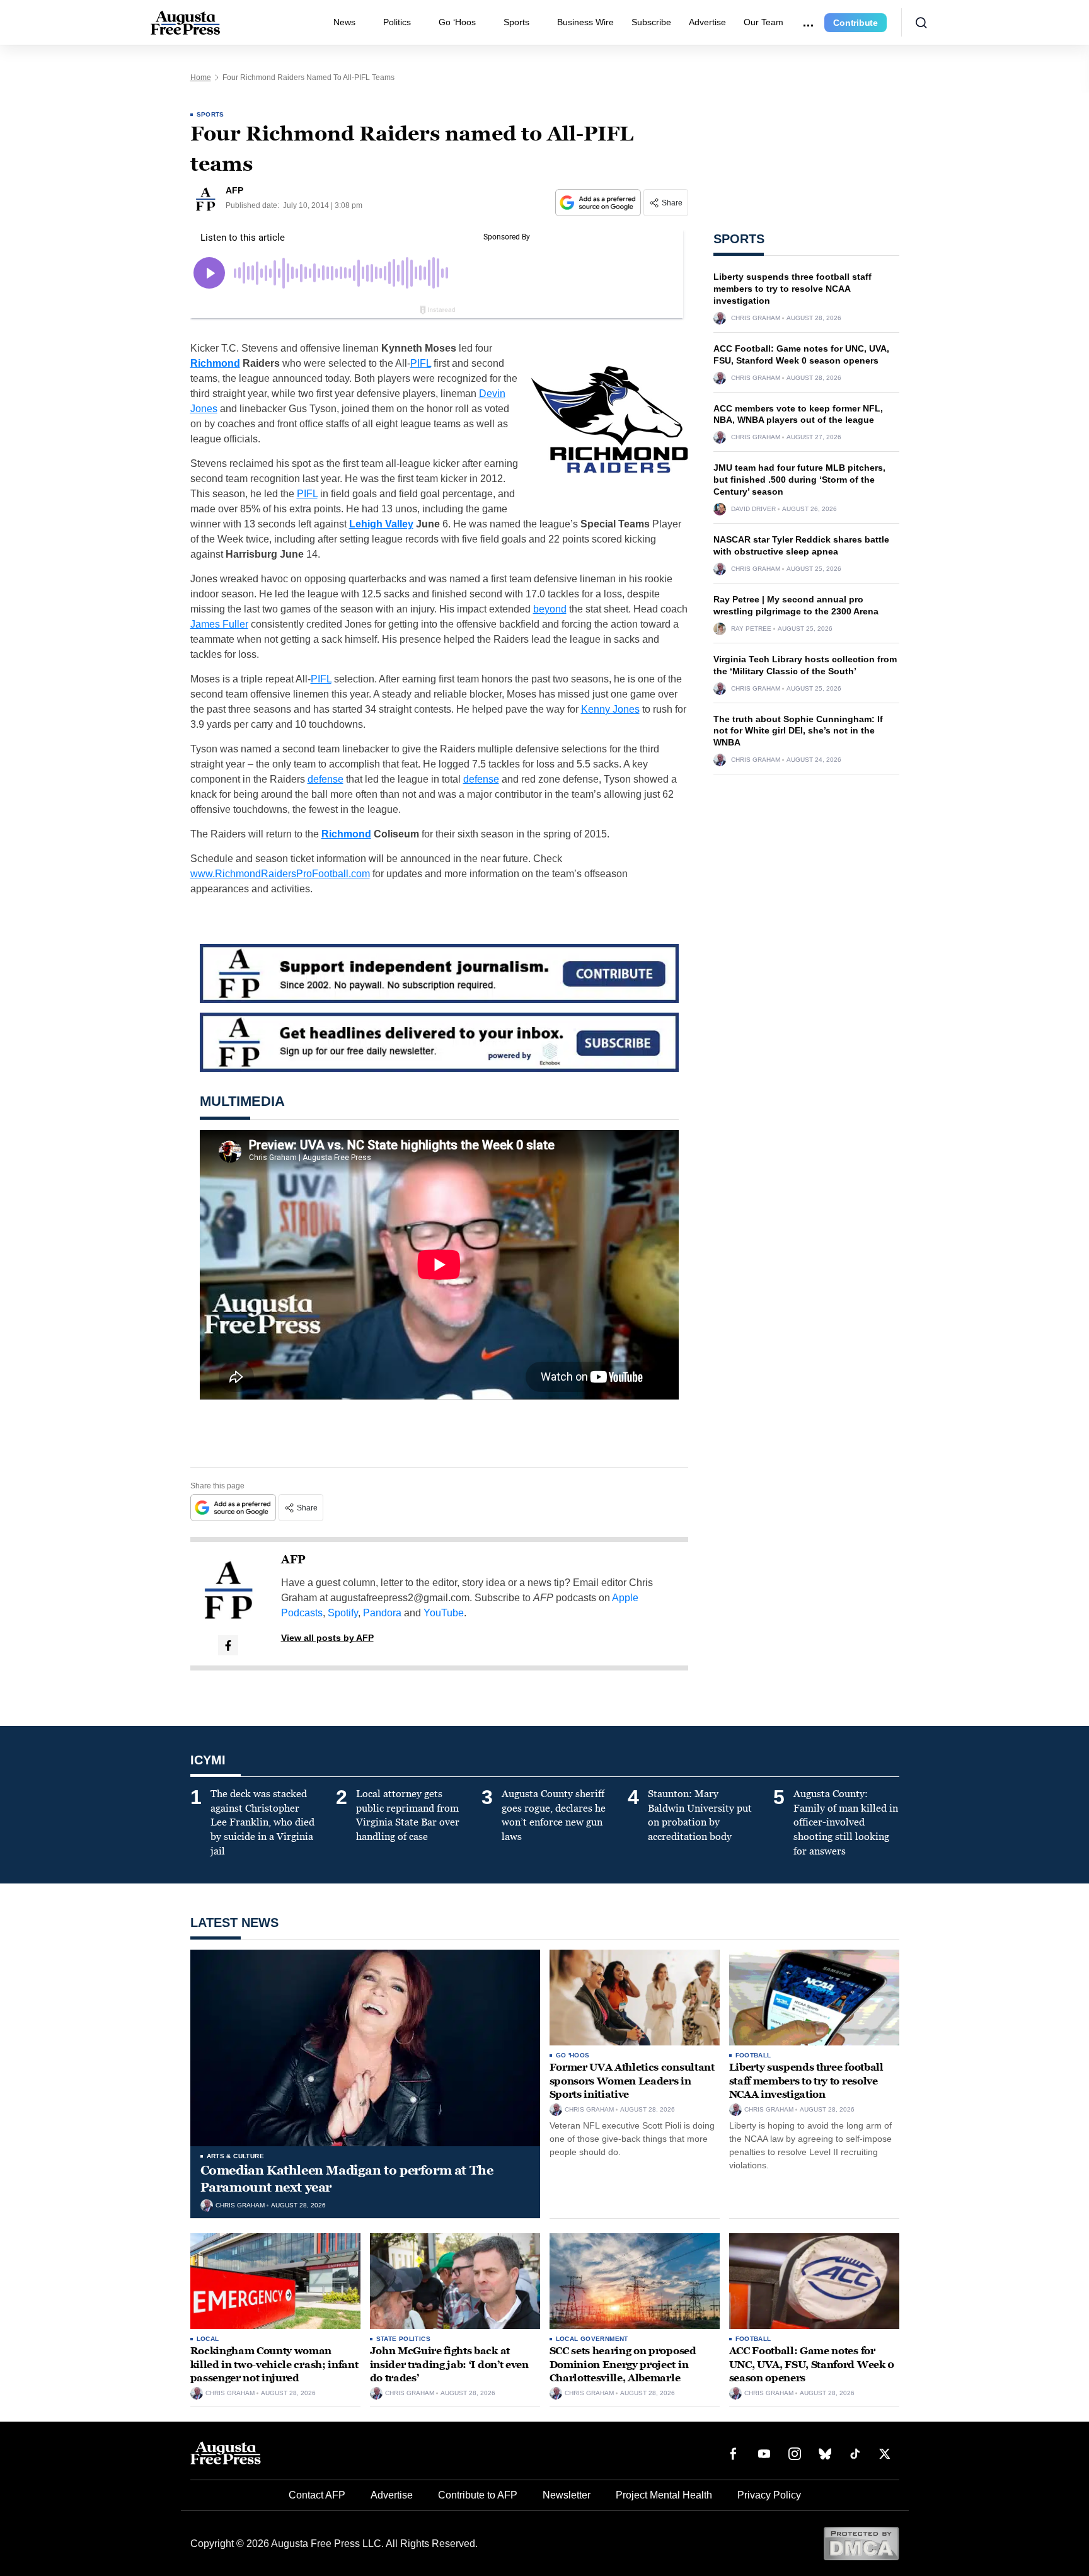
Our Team (763, 22)
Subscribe (651, 22)
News (344, 22)
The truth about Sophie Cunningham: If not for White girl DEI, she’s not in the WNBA (798, 731)
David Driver (753, 509)
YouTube (444, 1613)
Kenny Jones (610, 709)
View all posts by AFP (327, 1638)
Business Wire (585, 22)
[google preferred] (599, 203)
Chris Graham (756, 318)
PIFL (421, 363)
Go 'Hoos (573, 2055)
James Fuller (219, 624)
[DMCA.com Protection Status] (861, 2543)
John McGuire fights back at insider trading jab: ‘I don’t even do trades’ (449, 2364)
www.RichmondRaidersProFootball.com (280, 874)
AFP (293, 1560)
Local (208, 2339)
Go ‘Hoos (457, 22)
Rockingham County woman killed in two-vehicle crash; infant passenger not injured (274, 2364)
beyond (550, 609)
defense (326, 779)
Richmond (215, 363)
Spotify (343, 1613)
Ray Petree (751, 629)
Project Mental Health (664, 2495)
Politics (397, 22)
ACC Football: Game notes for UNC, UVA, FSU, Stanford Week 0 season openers (812, 2364)
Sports (516, 22)
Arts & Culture (236, 2156)
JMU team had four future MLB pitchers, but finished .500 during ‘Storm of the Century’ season (799, 480)
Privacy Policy (769, 2495)
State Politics (404, 2339)
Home (201, 78)
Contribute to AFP (478, 2495)
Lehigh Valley (381, 524)
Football (753, 2055)
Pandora (382, 1613)
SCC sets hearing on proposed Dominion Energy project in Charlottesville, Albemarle (623, 2364)
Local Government (592, 2339)
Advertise (707, 22)
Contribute (856, 23)
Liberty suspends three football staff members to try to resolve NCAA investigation (792, 289)
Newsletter (567, 2495)
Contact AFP (317, 2495)
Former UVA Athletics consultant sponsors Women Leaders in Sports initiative (632, 2081)
